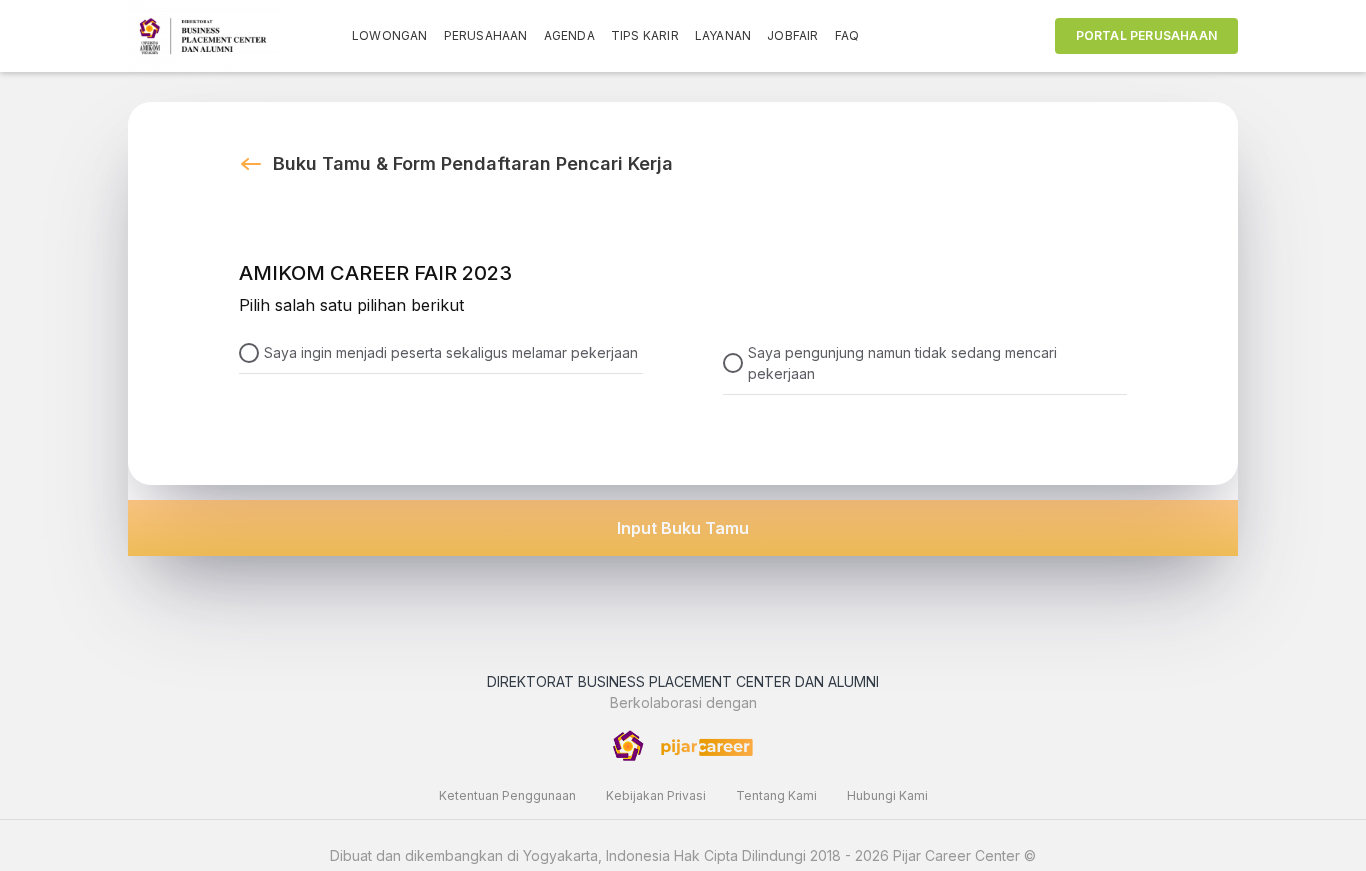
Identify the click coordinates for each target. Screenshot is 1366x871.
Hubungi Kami (887, 795)
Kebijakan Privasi (656, 795)
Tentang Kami (776, 795)
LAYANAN (723, 35)
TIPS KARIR (645, 35)
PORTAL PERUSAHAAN (1146, 35)
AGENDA (569, 35)
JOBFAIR (792, 35)
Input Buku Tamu (683, 528)
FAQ (847, 35)
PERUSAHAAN (486, 35)
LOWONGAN (390, 35)
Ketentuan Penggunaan (507, 795)
